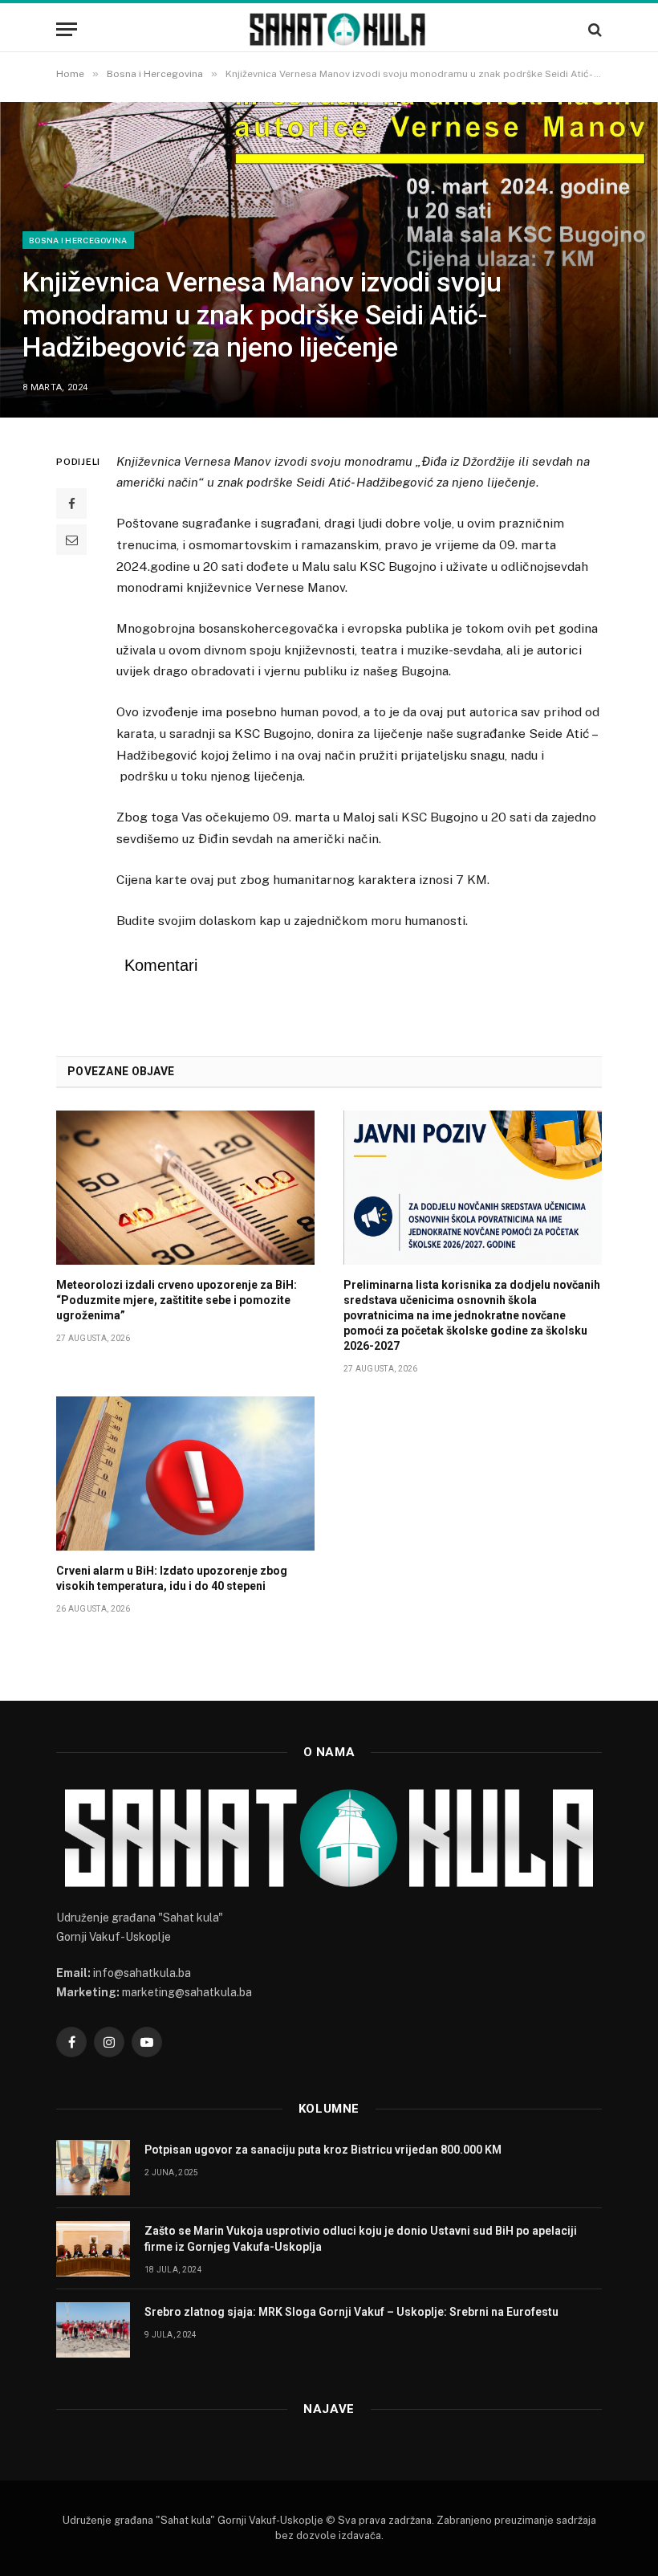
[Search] (593, 29)
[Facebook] (71, 503)
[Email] (71, 540)
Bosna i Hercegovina (78, 240)
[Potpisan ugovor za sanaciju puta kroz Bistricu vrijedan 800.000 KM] (93, 2168)
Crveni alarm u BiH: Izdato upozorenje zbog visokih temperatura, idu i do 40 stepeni (172, 1578)
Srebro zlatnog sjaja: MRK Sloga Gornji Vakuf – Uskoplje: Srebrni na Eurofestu (351, 2312)
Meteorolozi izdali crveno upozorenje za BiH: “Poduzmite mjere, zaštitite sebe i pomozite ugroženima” (177, 1300)
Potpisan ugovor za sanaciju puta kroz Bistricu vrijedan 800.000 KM (323, 2150)
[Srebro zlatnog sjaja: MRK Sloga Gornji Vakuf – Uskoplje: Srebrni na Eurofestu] (93, 2330)
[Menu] (67, 29)
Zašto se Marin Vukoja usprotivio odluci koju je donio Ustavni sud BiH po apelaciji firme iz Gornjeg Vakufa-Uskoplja (361, 2239)
